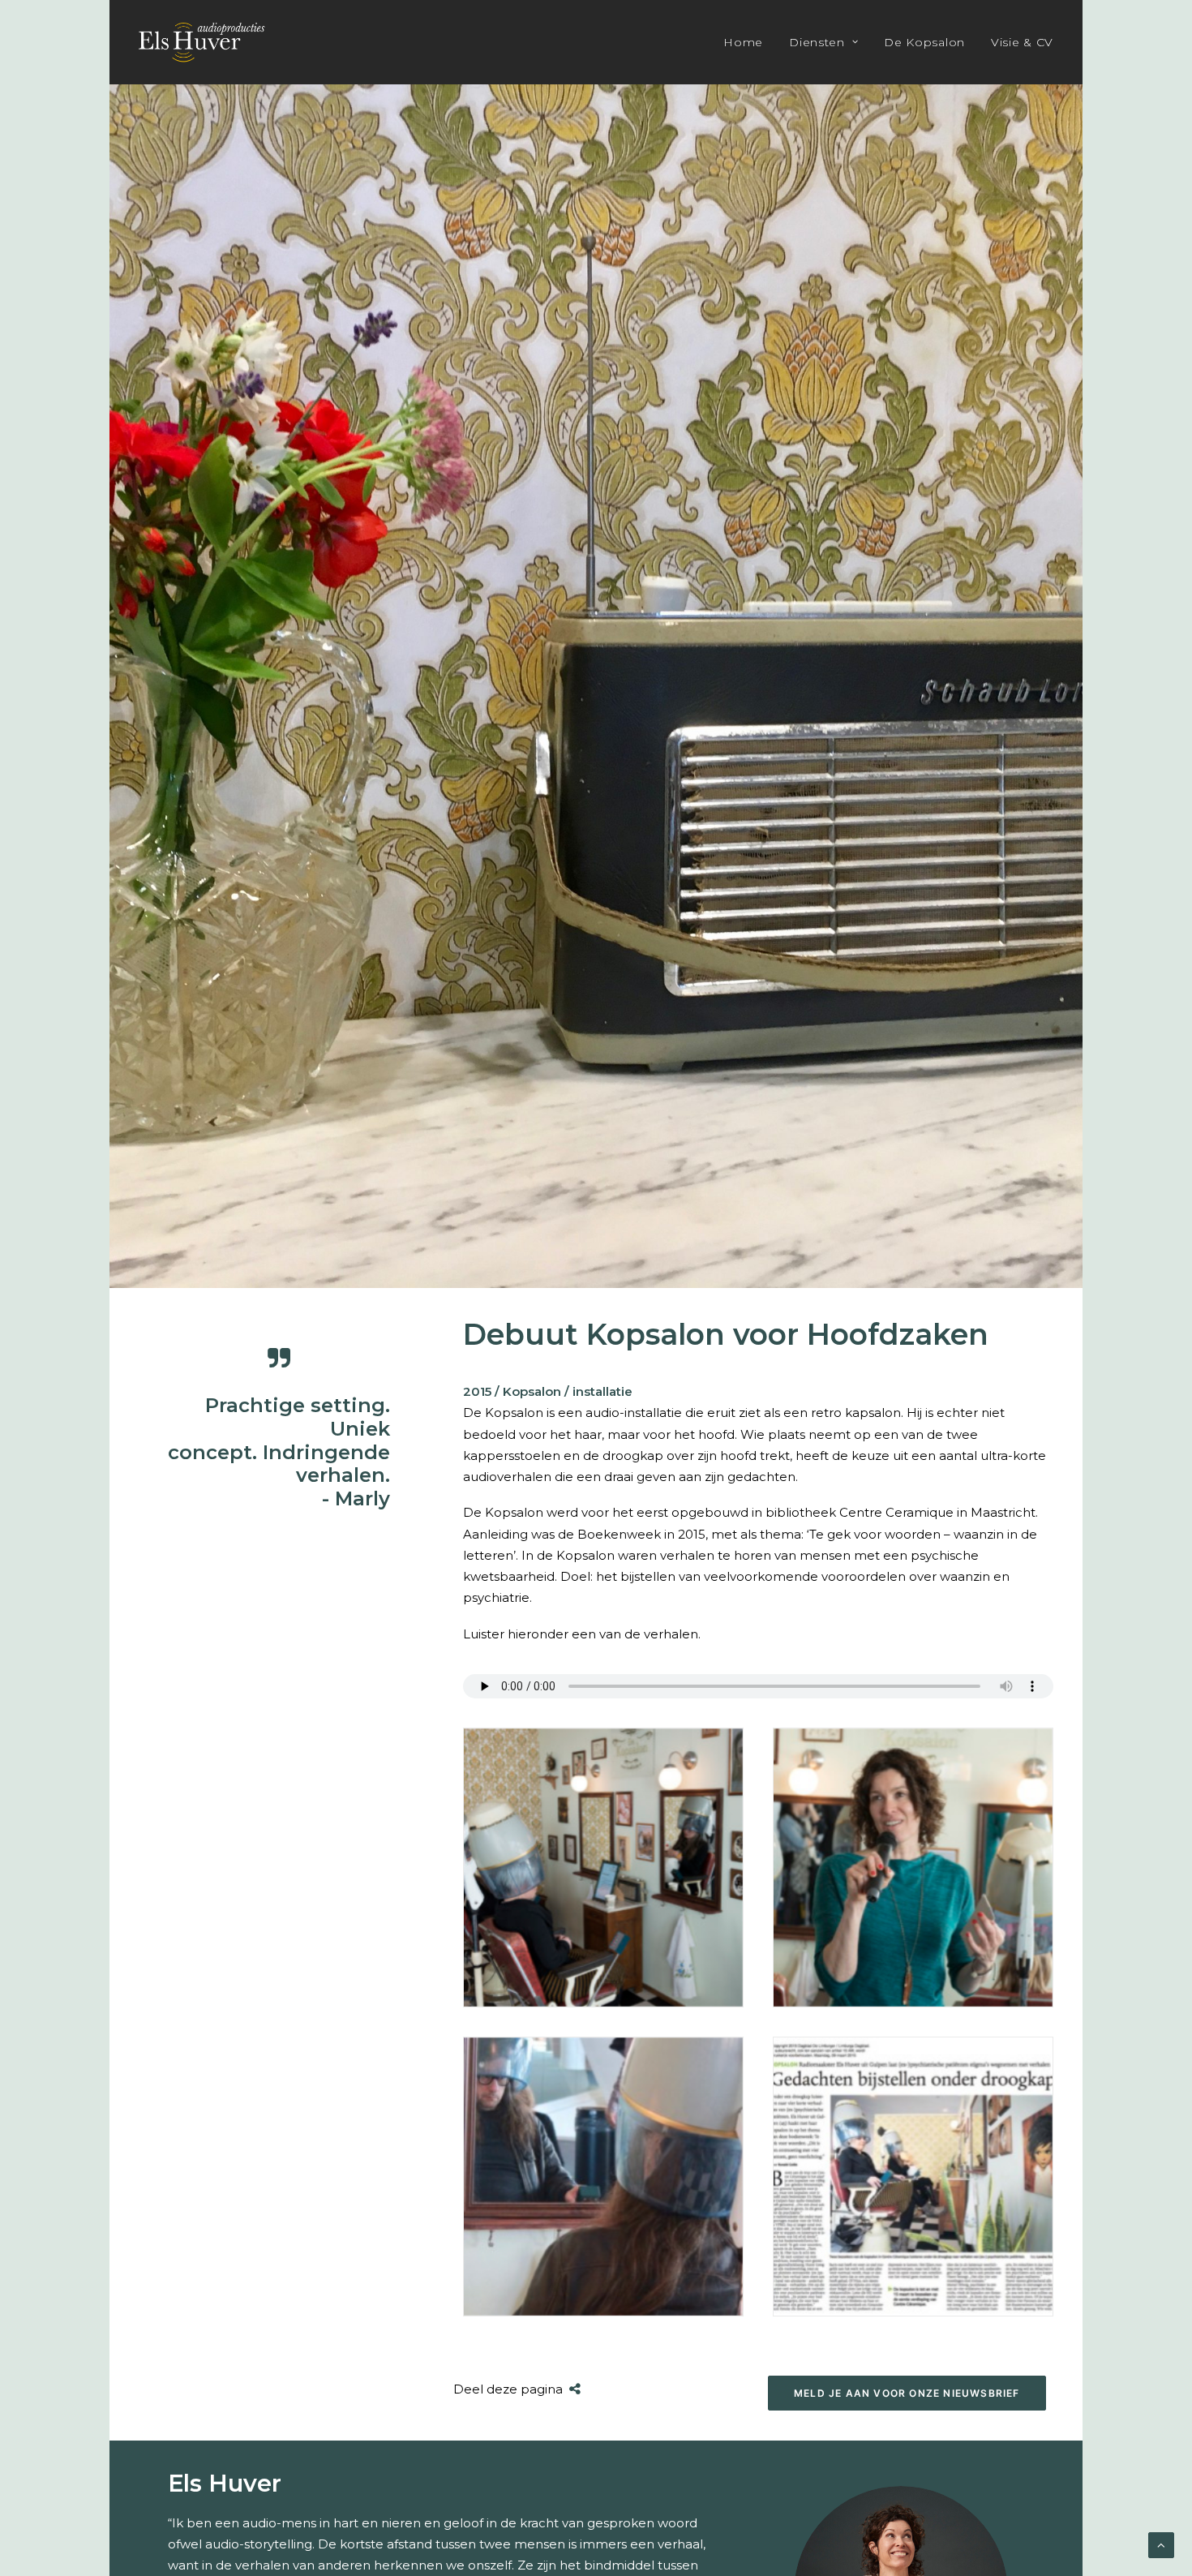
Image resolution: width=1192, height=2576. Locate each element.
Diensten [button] (817, 42)
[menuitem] (749, 42)
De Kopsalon (924, 42)
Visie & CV (1022, 42)
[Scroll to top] (1161, 2544)
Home (743, 42)
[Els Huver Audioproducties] (202, 42)
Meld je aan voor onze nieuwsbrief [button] (907, 2393)
